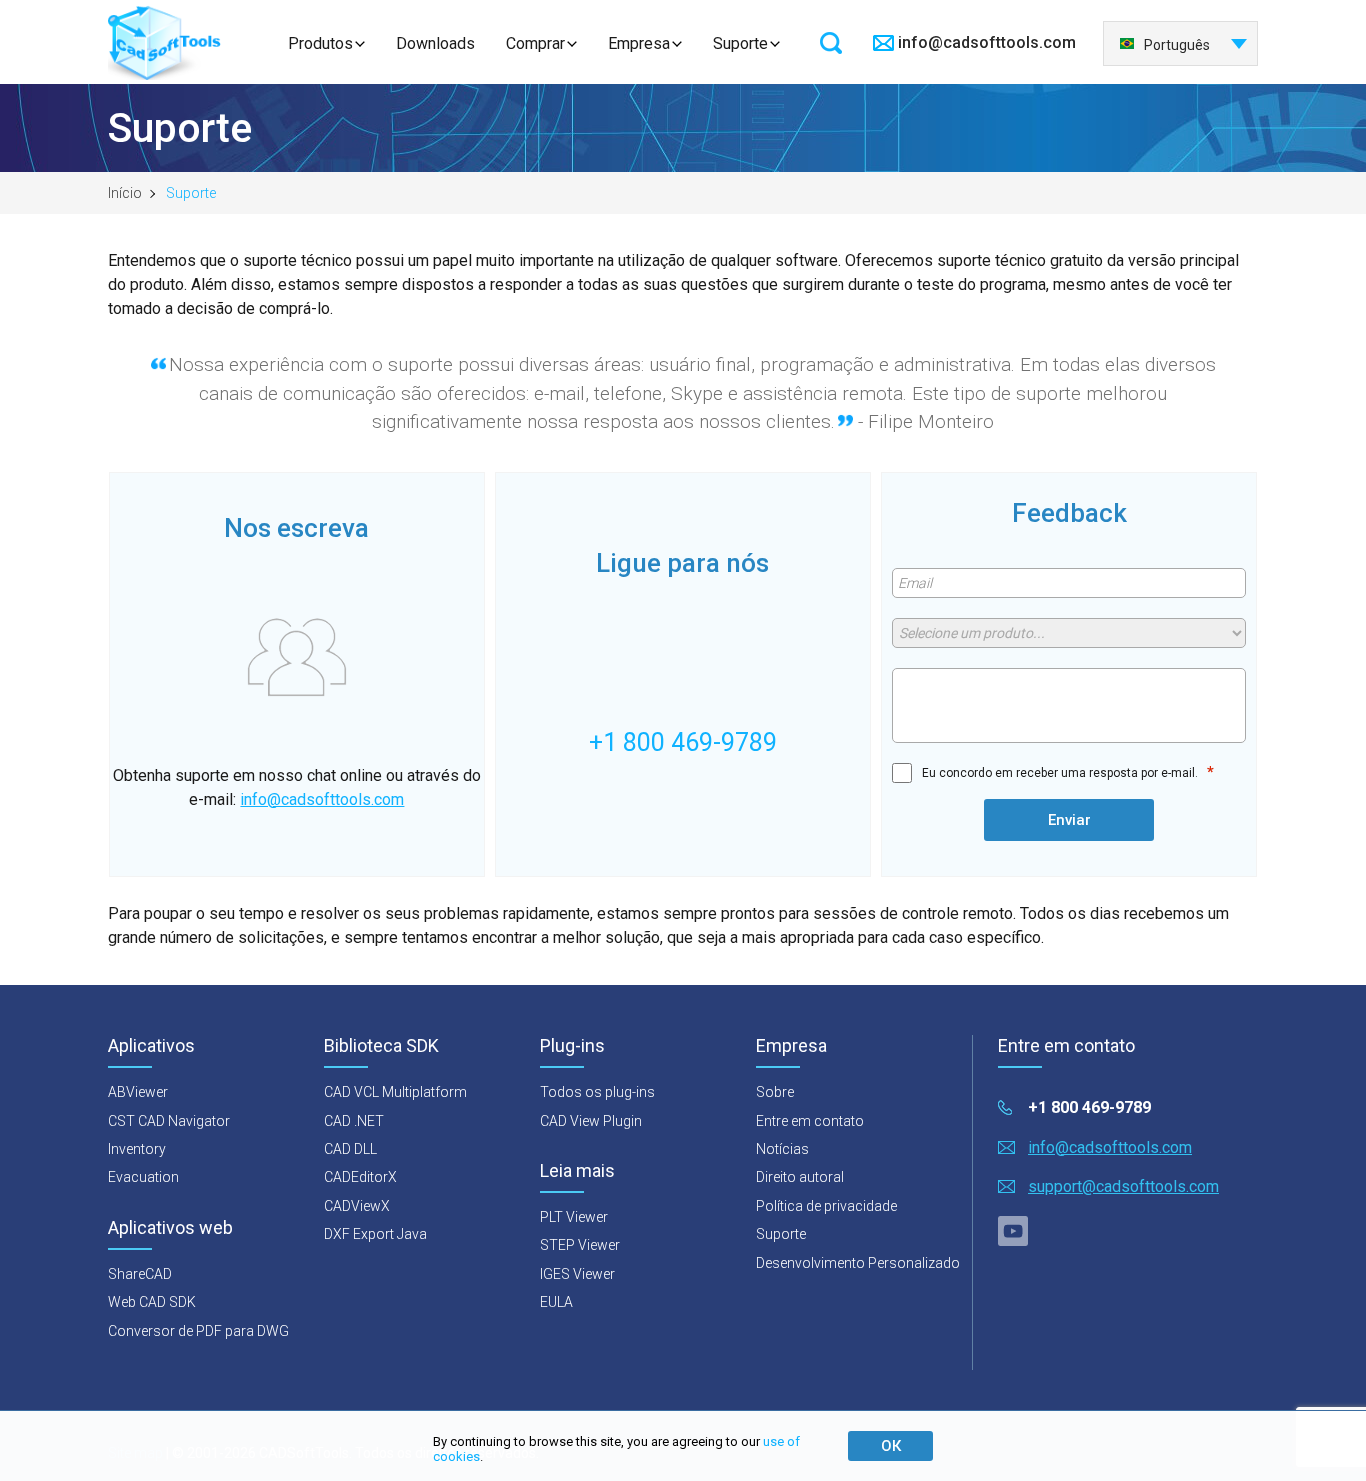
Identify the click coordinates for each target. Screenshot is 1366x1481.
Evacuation (143, 1177)
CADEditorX (360, 1177)
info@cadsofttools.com (987, 42)
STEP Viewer (580, 1245)
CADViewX (357, 1206)
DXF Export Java (375, 1234)
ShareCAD (140, 1274)
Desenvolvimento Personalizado (858, 1263)
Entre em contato (810, 1121)
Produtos (320, 43)
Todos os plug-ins (597, 1092)
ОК (891, 1446)
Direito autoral (800, 1177)
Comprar (535, 43)
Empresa (639, 43)
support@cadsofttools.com (1123, 1186)
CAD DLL (350, 1149)
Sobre (775, 1092)
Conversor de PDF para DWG (198, 1331)
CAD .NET (354, 1121)
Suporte (740, 43)
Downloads (435, 43)
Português (1177, 45)
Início (125, 193)
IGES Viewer (577, 1274)
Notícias (782, 1149)
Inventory (137, 1149)
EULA (556, 1302)
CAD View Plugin (591, 1121)
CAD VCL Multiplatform (395, 1092)
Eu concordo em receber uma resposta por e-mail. (1060, 773)
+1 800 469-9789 (1089, 1107)
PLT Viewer (574, 1217)
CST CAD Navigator (169, 1121)
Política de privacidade (826, 1206)
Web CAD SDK (152, 1302)
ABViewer (138, 1092)
